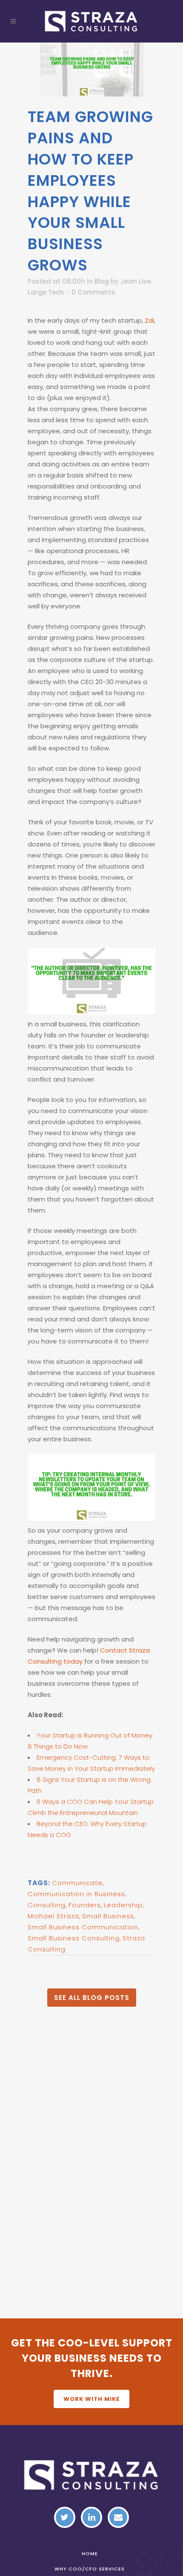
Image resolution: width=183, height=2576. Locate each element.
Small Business (108, 1916)
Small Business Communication (83, 1927)
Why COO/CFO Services (90, 2569)
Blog (102, 281)
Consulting (47, 1905)
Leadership (123, 1905)
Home (90, 2553)
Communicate (77, 1883)
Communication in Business (76, 1894)
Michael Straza (53, 1916)
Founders (85, 1905)
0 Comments (93, 292)
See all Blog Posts (92, 1998)
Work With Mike (91, 2399)
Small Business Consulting (74, 1938)
